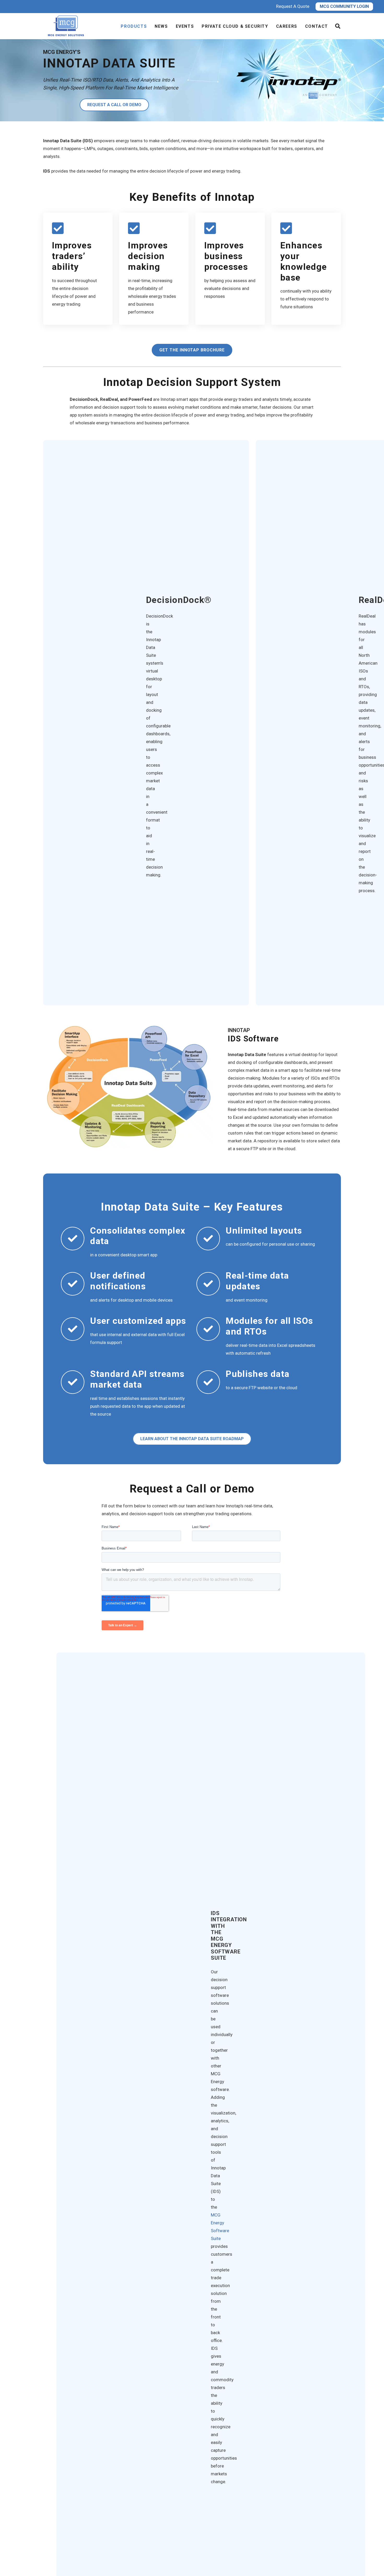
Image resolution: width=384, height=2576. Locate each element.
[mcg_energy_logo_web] (67, 26)
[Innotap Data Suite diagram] (128, 1086)
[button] (338, 26)
